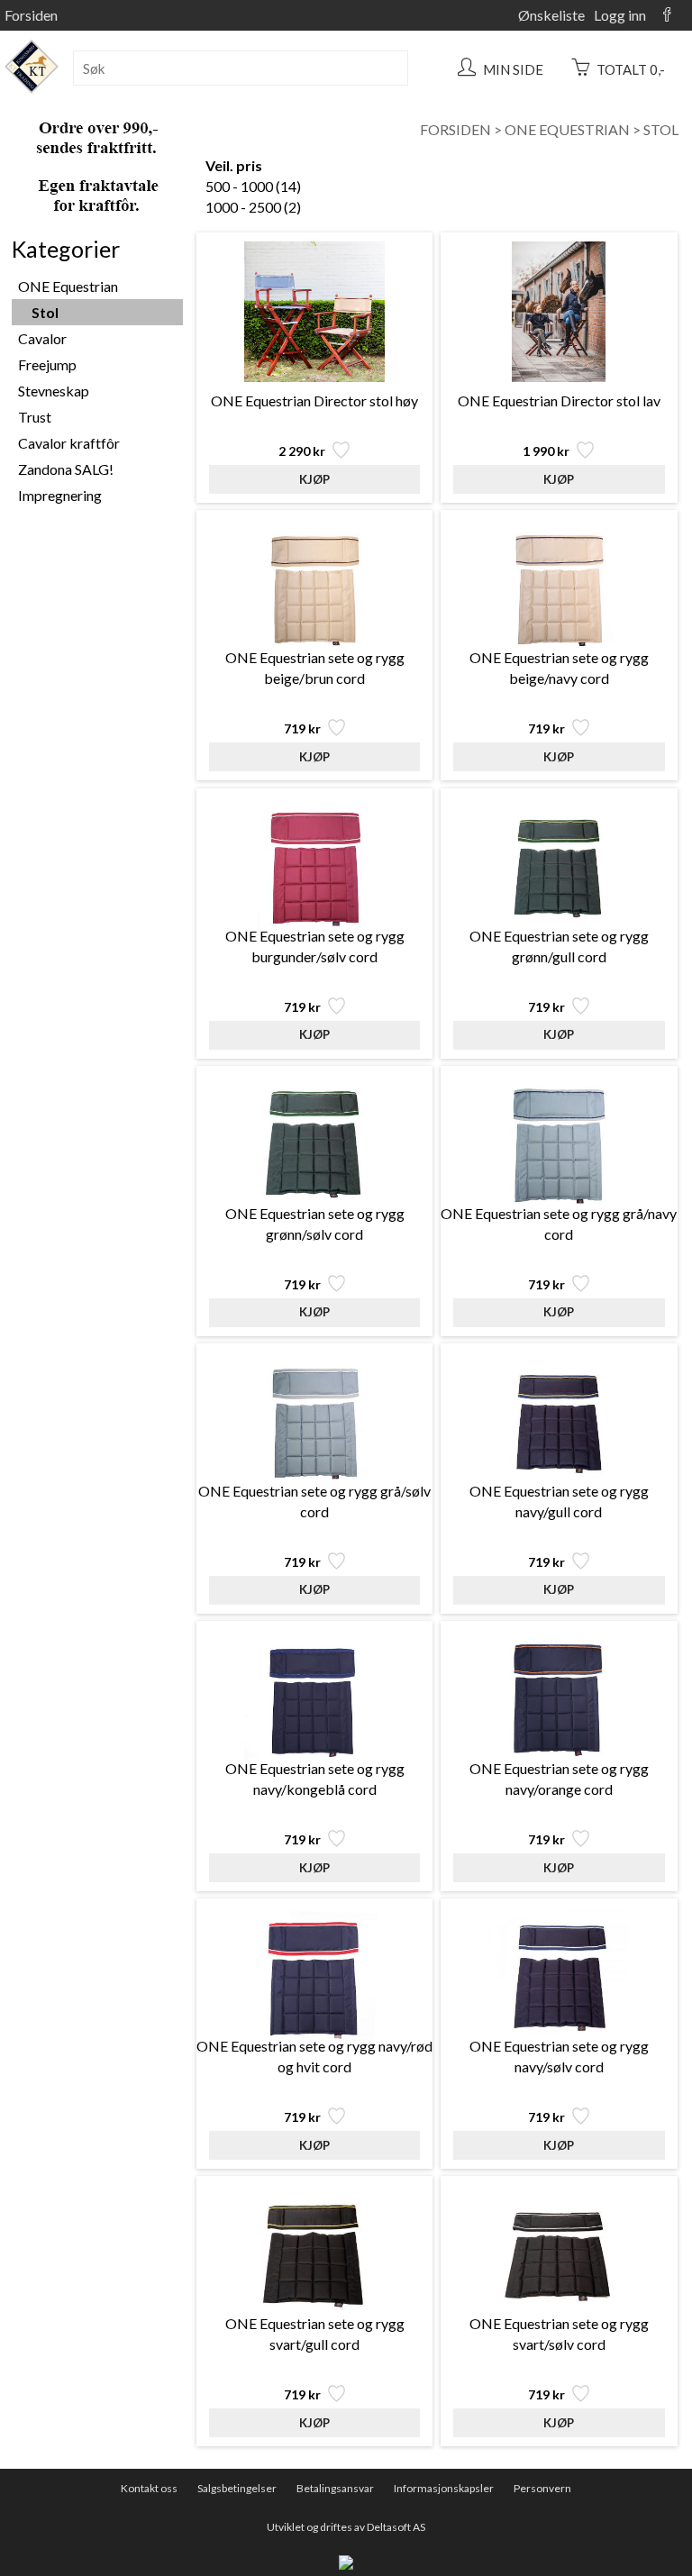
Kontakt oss (149, 2488)
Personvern (542, 2488)
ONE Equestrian (567, 129)
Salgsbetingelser (237, 2488)
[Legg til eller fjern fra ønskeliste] (339, 455)
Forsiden (31, 15)
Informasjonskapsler (444, 2488)
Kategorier (66, 249)
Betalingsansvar (335, 2488)
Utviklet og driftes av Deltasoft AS (346, 2527)
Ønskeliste (551, 15)
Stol (661, 129)
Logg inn (620, 15)
